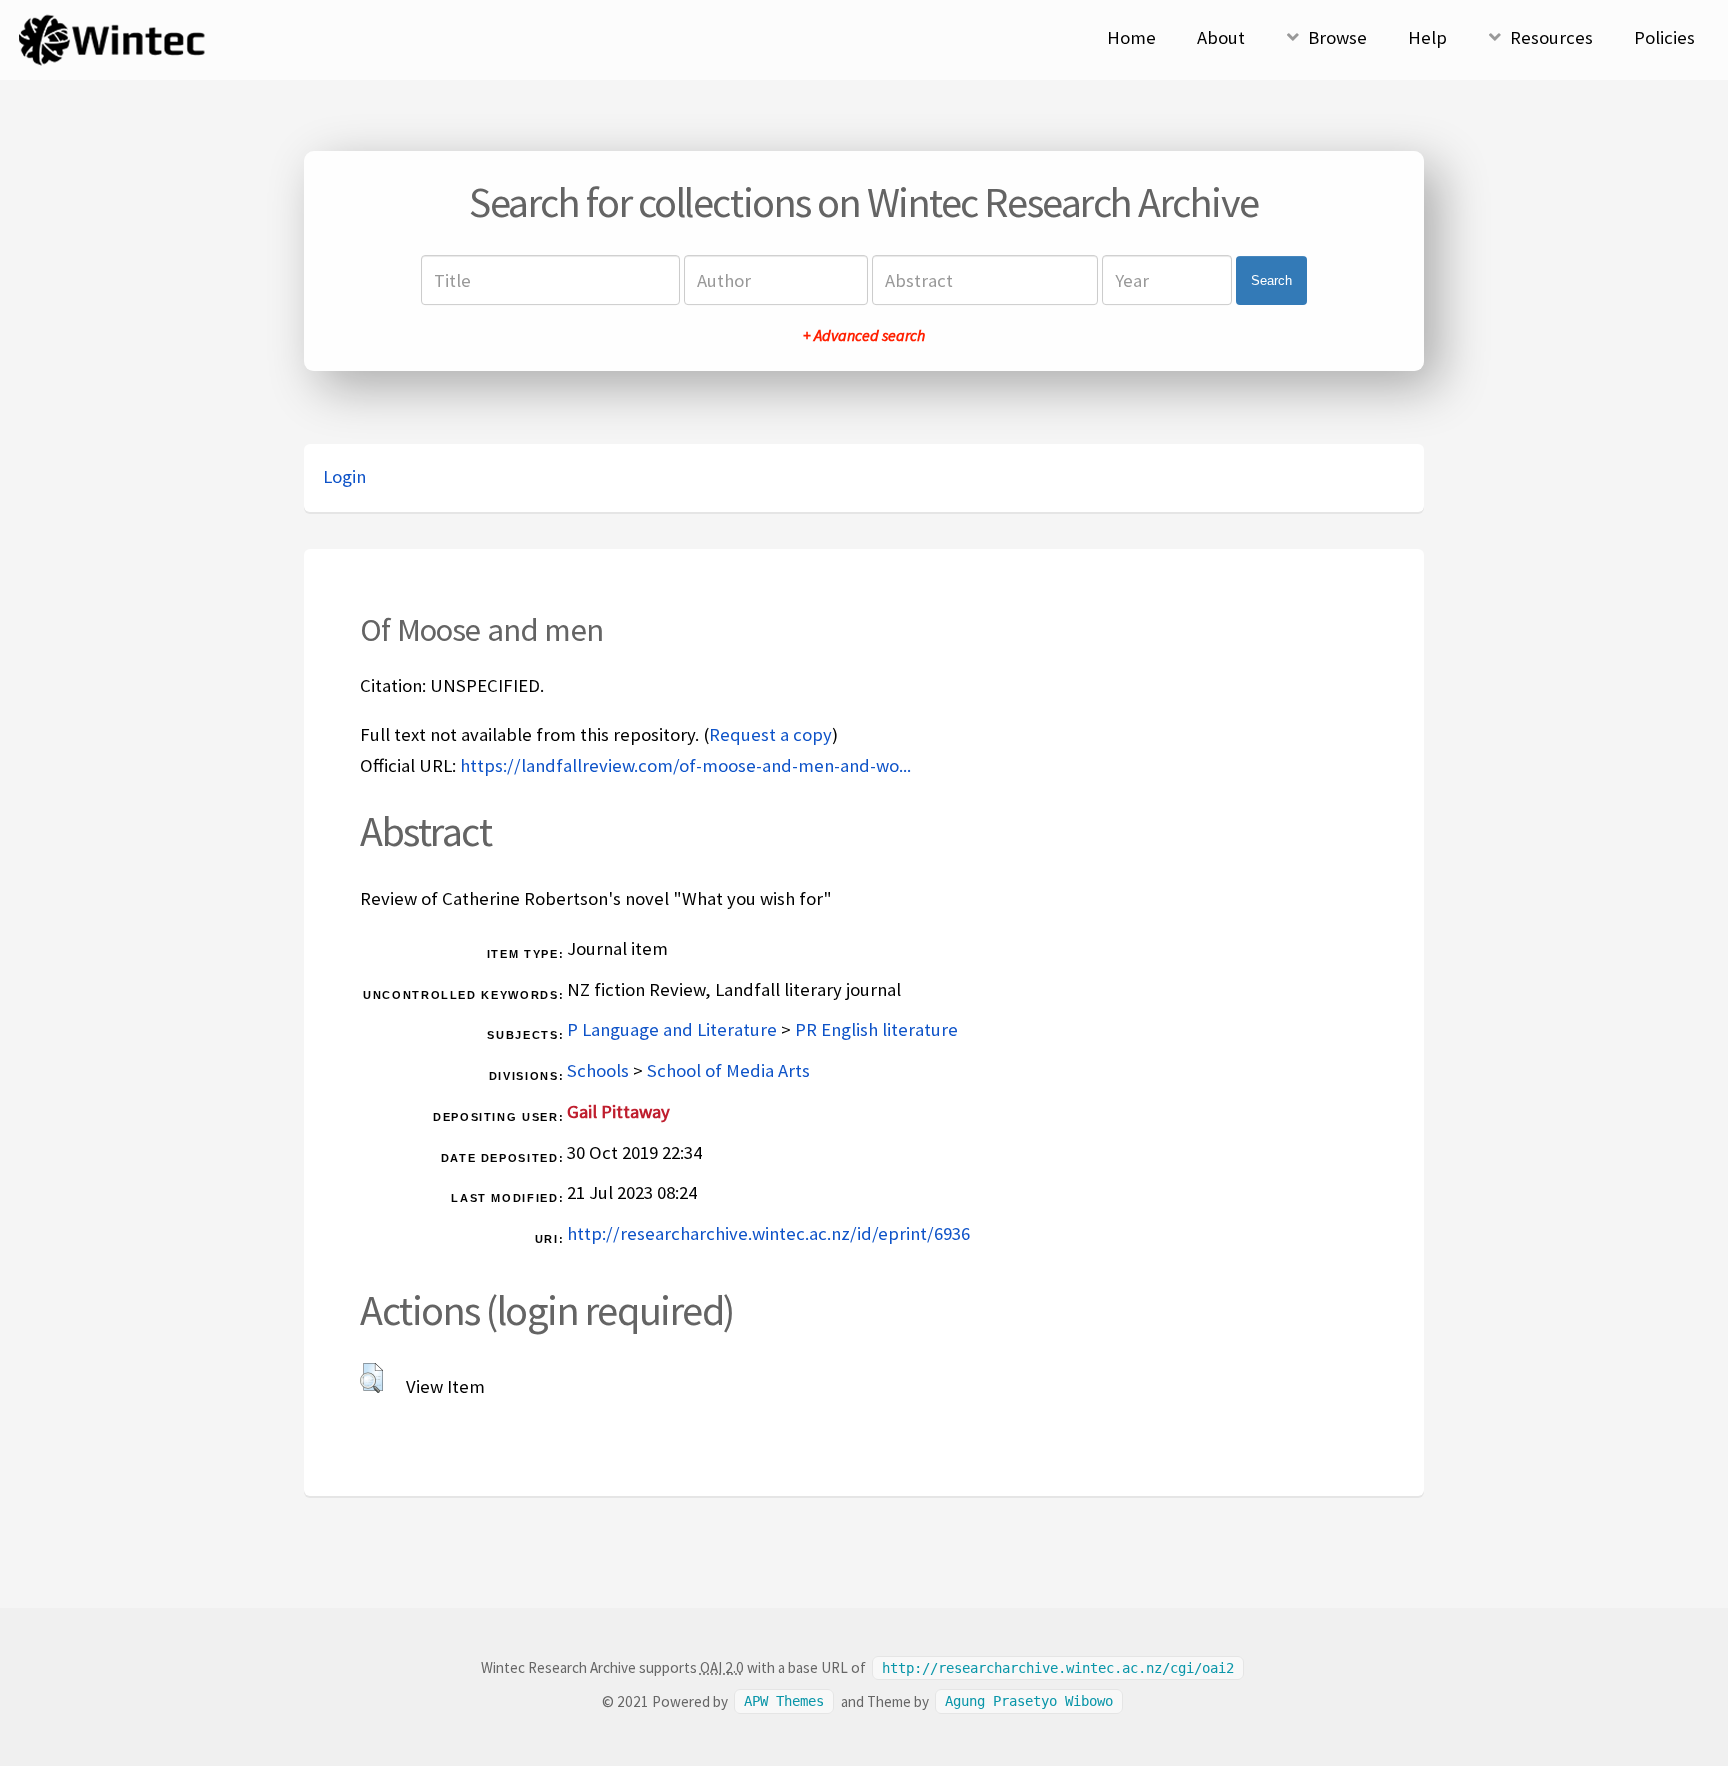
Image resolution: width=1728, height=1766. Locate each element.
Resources (1551, 37)
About (1221, 37)
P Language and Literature (672, 1029)
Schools (598, 1070)
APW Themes (784, 1702)
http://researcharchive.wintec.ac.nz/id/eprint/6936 (768, 1233)
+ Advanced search (864, 335)
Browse (1337, 37)
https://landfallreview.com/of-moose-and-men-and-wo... (685, 765)
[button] (371, 1378)
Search (1271, 280)
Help (1427, 37)
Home (1131, 37)
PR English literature (876, 1029)
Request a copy (770, 734)
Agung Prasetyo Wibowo (1029, 1702)
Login (344, 476)
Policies (1664, 37)
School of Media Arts (728, 1070)
